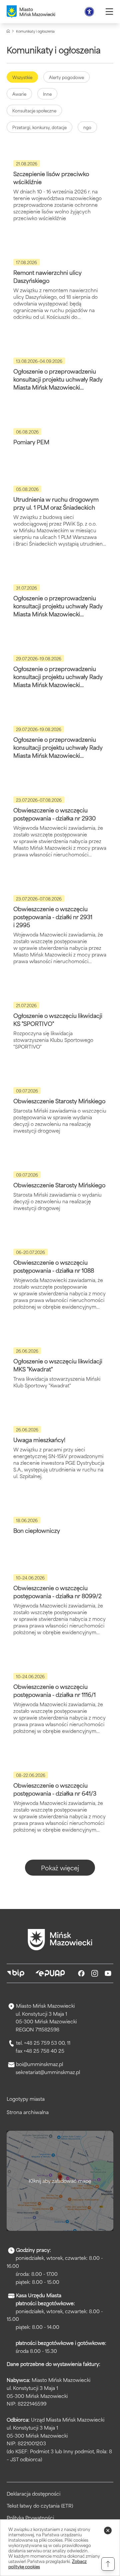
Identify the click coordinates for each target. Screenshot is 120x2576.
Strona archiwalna (28, 2112)
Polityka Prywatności (30, 2518)
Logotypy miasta (26, 2099)
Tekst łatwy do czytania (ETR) (40, 2506)
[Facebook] (81, 1973)
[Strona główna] (8, 31)
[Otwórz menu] (109, 12)
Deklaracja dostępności (33, 2494)
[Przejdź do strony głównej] (60, 1940)
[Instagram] (95, 1973)
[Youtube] (108, 1973)
